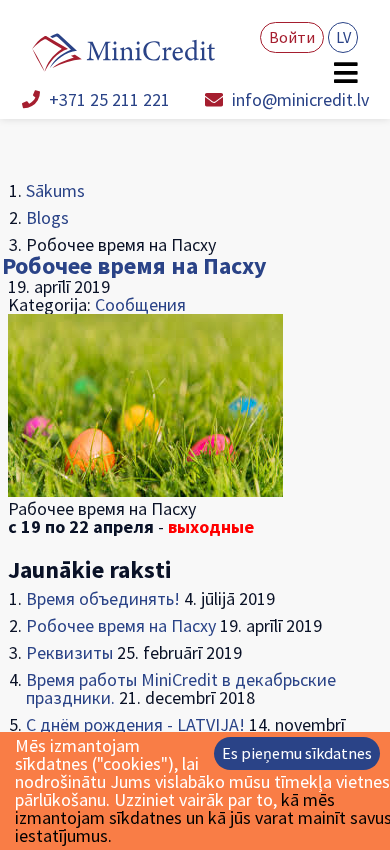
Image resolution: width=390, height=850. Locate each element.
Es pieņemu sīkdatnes (297, 753)
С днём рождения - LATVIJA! (135, 724)
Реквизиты (69, 652)
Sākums (55, 190)
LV (343, 37)
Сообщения (140, 304)
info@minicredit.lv (298, 99)
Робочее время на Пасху (134, 265)
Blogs (47, 217)
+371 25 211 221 (107, 99)
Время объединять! (103, 598)
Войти (292, 37)
